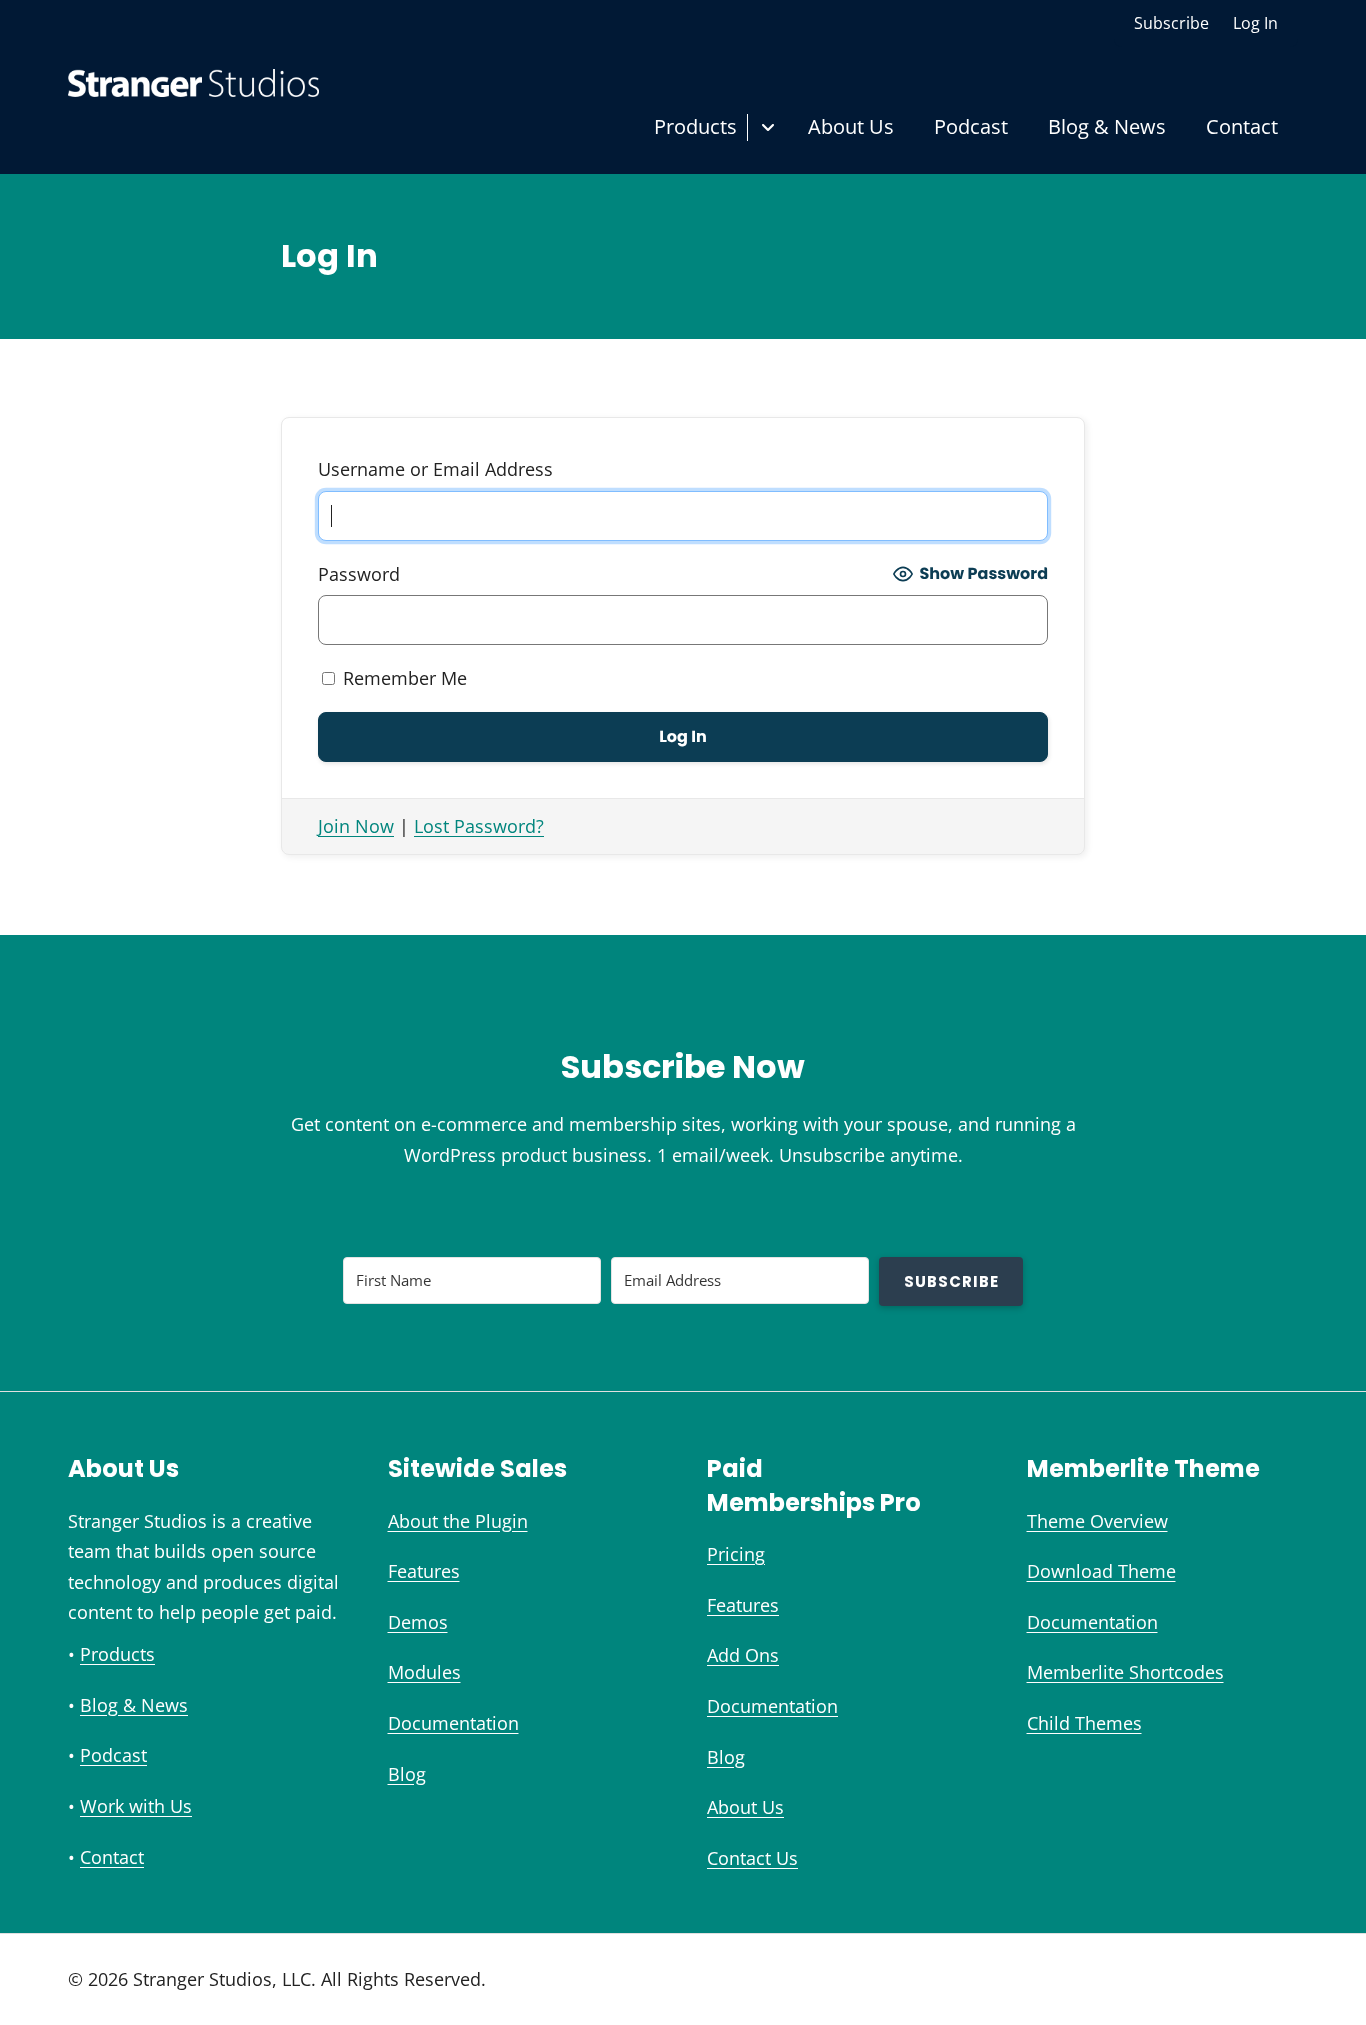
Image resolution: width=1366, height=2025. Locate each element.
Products (695, 126)
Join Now (356, 826)
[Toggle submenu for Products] (767, 127)
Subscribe (1171, 23)
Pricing (736, 1554)
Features (424, 1571)
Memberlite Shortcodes (1125, 1672)
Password (359, 574)
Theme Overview (1097, 1521)
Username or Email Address (435, 469)
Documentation (453, 1723)
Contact (1242, 126)
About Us (851, 126)
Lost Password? (479, 826)
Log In (1255, 23)
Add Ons (743, 1655)
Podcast (971, 126)
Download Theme (1101, 1571)
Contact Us (752, 1858)
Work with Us (136, 1806)
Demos (418, 1622)
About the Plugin (458, 1521)
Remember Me (402, 678)
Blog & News (1107, 126)
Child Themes (1084, 1723)
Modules (424, 1672)
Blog (407, 1774)
